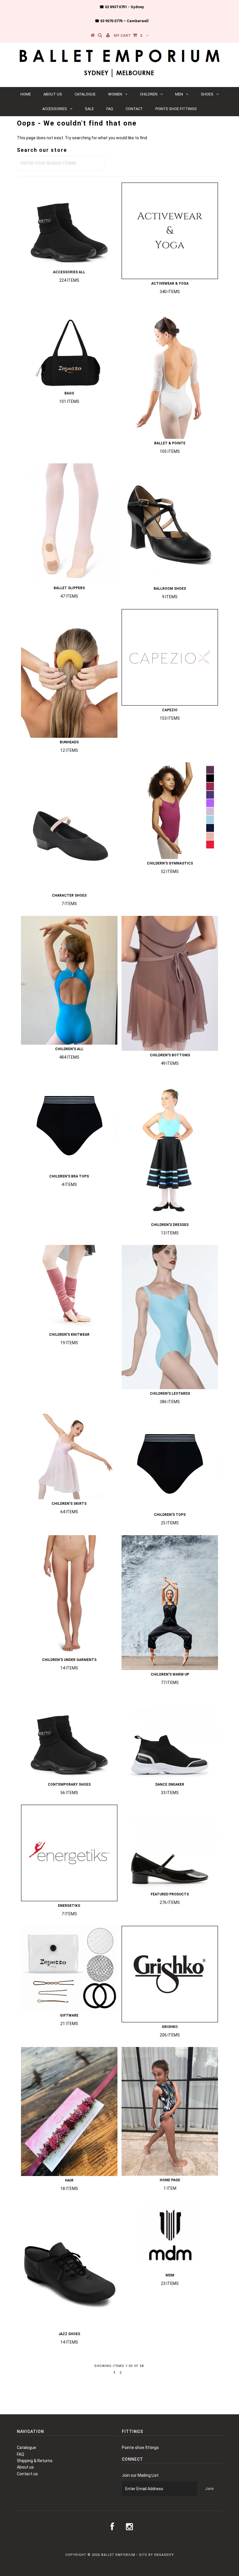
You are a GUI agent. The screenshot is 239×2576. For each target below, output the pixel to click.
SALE (89, 109)
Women (115, 94)
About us (53, 94)
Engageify (164, 2555)
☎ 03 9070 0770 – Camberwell (122, 21)
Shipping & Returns (35, 2461)
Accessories (55, 109)
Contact (134, 109)
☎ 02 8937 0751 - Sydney (122, 7)
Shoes (207, 94)
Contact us (27, 2474)
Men (179, 94)
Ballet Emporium (118, 2555)
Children (149, 94)
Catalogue (85, 94)
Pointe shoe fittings (176, 109)
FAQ (110, 109)
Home (26, 94)
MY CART (128, 35)
